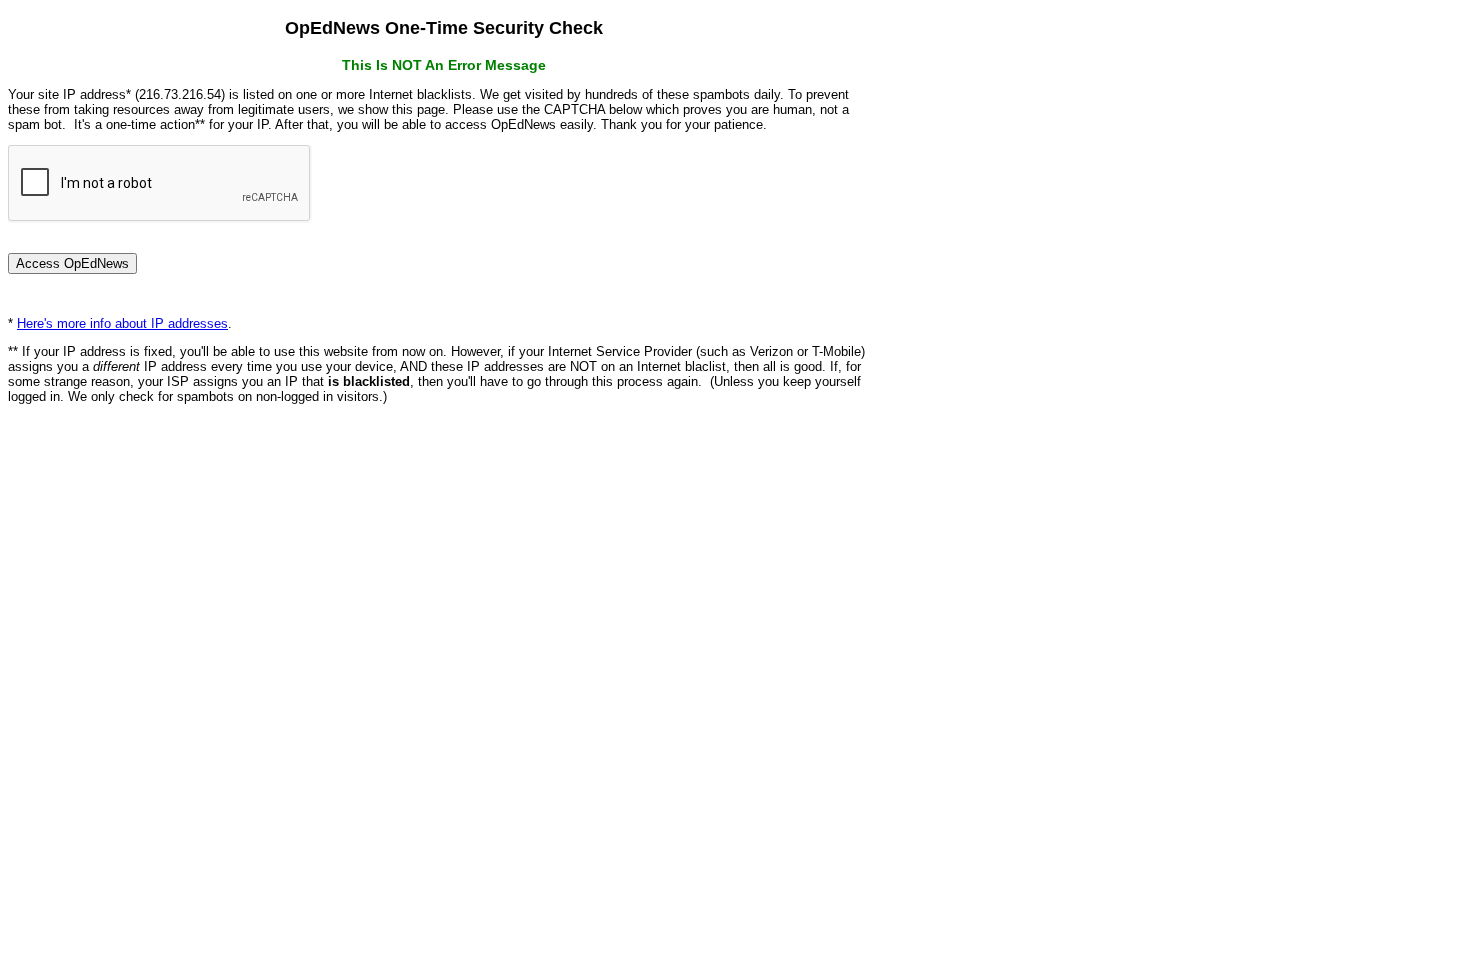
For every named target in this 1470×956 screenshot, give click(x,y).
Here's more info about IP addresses (122, 323)
